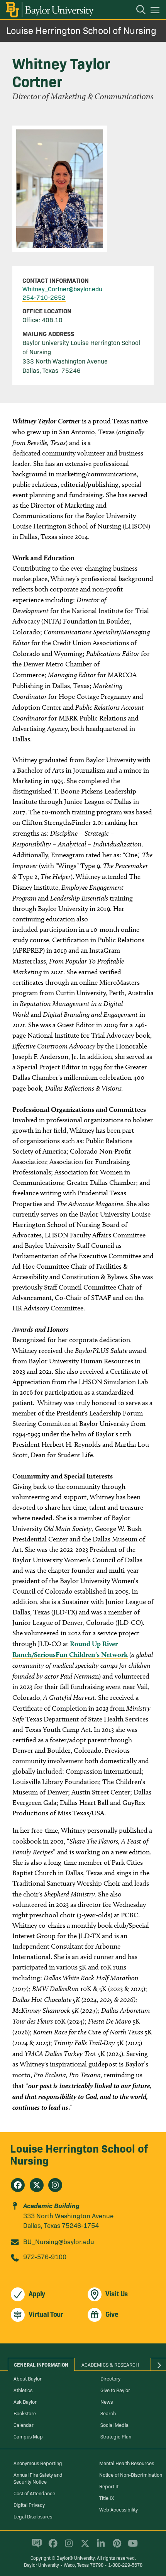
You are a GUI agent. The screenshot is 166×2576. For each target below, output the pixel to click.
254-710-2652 (44, 297)
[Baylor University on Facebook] (52, 2547)
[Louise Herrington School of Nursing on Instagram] (55, 2185)
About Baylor (28, 2378)
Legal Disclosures (33, 2516)
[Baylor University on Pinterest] (116, 2547)
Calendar (24, 2425)
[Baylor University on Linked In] (99, 2547)
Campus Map (28, 2436)
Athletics (23, 2390)
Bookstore (25, 2413)
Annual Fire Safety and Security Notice (38, 2478)
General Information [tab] (41, 2364)
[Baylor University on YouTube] (131, 2547)
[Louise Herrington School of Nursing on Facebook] (18, 2185)
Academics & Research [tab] (110, 2364)
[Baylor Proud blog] (35, 2547)
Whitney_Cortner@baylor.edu (62, 289)
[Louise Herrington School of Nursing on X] (37, 2185)
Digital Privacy (29, 2505)
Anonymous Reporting (38, 2463)
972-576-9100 (45, 2256)
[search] (137, 11)
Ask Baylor (25, 2401)
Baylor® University (75, 2558)
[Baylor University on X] (84, 2547)
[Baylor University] (49, 10)
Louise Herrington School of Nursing (81, 30)
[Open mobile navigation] (156, 11)
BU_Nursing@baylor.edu (59, 2241)
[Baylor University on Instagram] (67, 2547)
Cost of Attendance (34, 2493)
